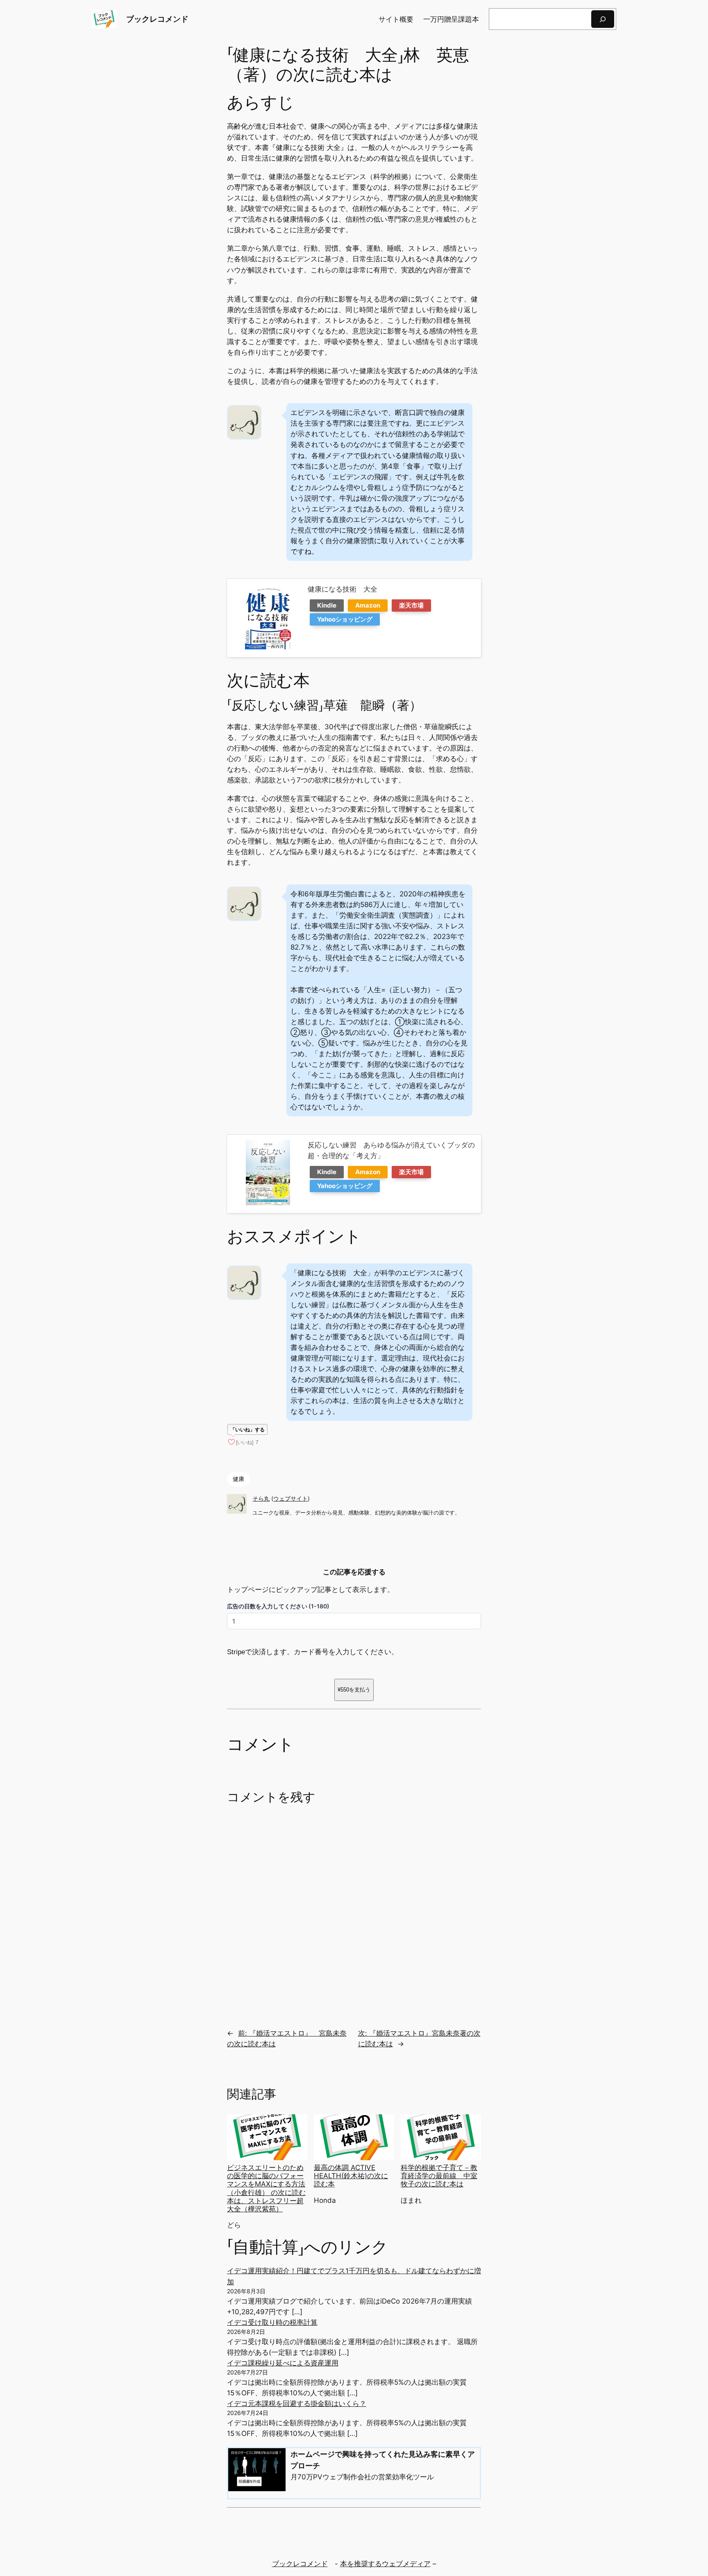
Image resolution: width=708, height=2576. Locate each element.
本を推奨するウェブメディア (385, 2564)
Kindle (327, 605)
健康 (238, 1479)
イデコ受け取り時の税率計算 (272, 2322)
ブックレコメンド (157, 19)
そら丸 (261, 1498)
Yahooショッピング (345, 619)
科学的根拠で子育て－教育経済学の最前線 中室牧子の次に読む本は (439, 2176)
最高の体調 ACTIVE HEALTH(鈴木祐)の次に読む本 (351, 2176)
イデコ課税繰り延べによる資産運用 (283, 2363)
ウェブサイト (290, 1498)
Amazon (368, 605)
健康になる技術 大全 (343, 589)
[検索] (603, 19)
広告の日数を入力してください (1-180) (278, 1606)
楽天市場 (411, 605)
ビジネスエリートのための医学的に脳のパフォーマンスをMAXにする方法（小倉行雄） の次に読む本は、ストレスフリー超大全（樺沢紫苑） (266, 2188)
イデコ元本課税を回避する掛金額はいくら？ (297, 2404)
